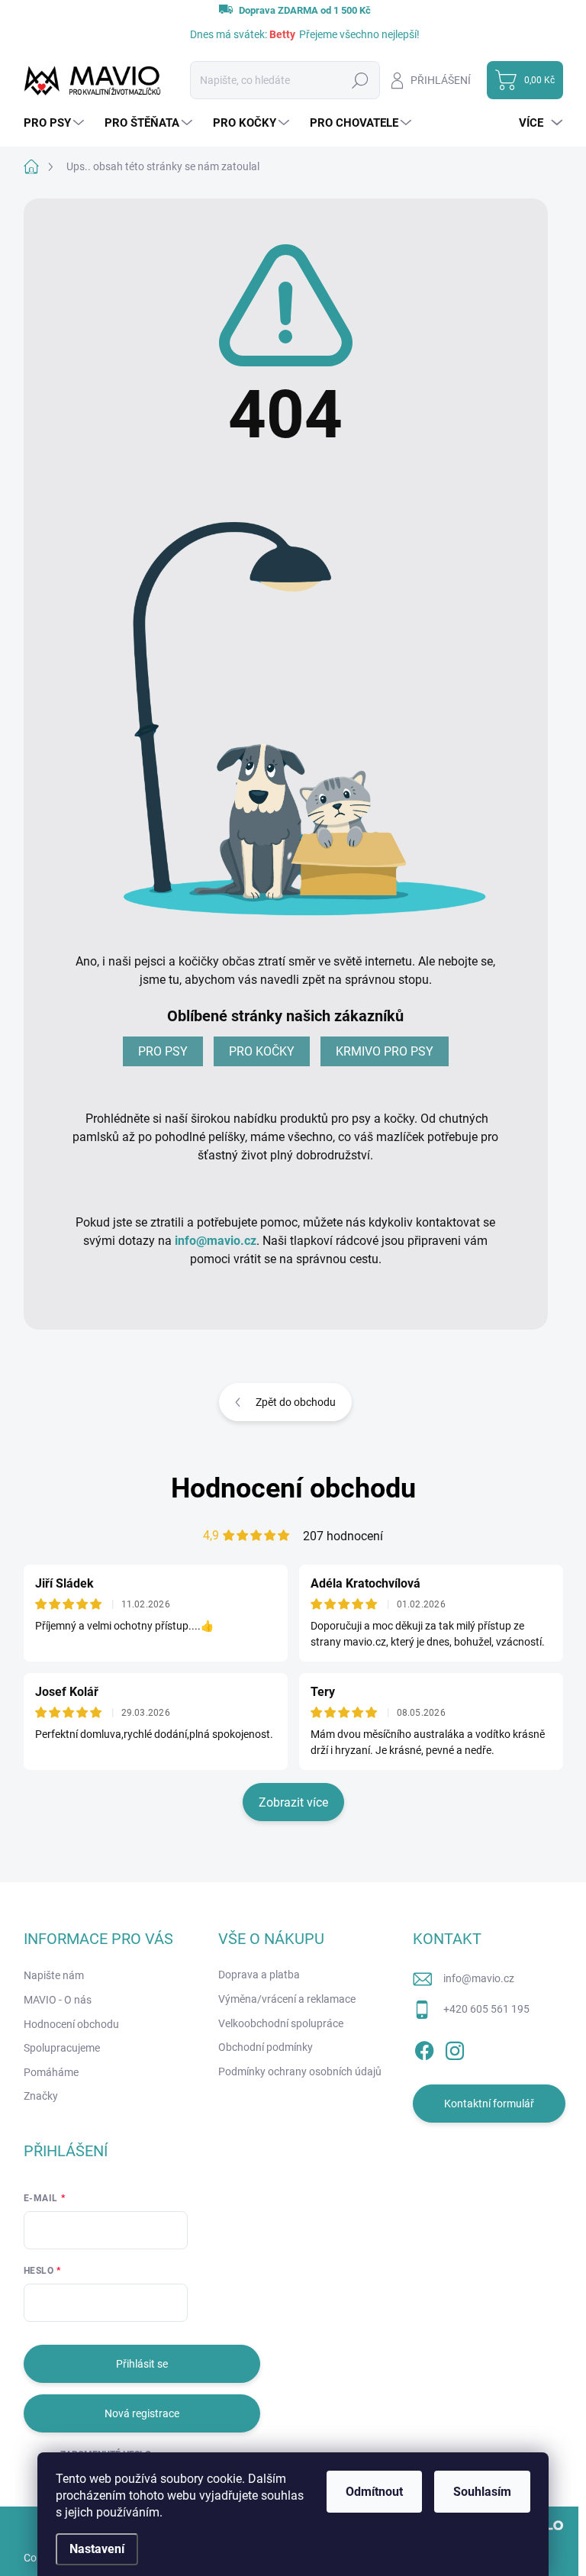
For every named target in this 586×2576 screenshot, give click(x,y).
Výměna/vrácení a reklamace (287, 1999)
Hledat (360, 80)
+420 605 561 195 (486, 2009)
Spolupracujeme (62, 2048)
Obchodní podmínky (266, 2047)
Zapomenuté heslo (106, 2455)
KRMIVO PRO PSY (385, 1051)
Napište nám (54, 1975)
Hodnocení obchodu (293, 1488)
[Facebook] (424, 2048)
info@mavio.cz (216, 1241)
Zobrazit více (293, 1802)
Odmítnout (374, 2492)
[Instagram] (455, 2048)
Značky (41, 2096)
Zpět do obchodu (296, 1402)
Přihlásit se (142, 2364)
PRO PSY (163, 1051)
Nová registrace (142, 2413)
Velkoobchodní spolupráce (281, 2023)
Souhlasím (482, 2492)
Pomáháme (51, 2072)
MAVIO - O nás (58, 2000)
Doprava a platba (259, 1975)
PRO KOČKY (262, 1051)
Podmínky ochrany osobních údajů (300, 2071)
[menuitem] (56, 123)
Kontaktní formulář (489, 2104)
